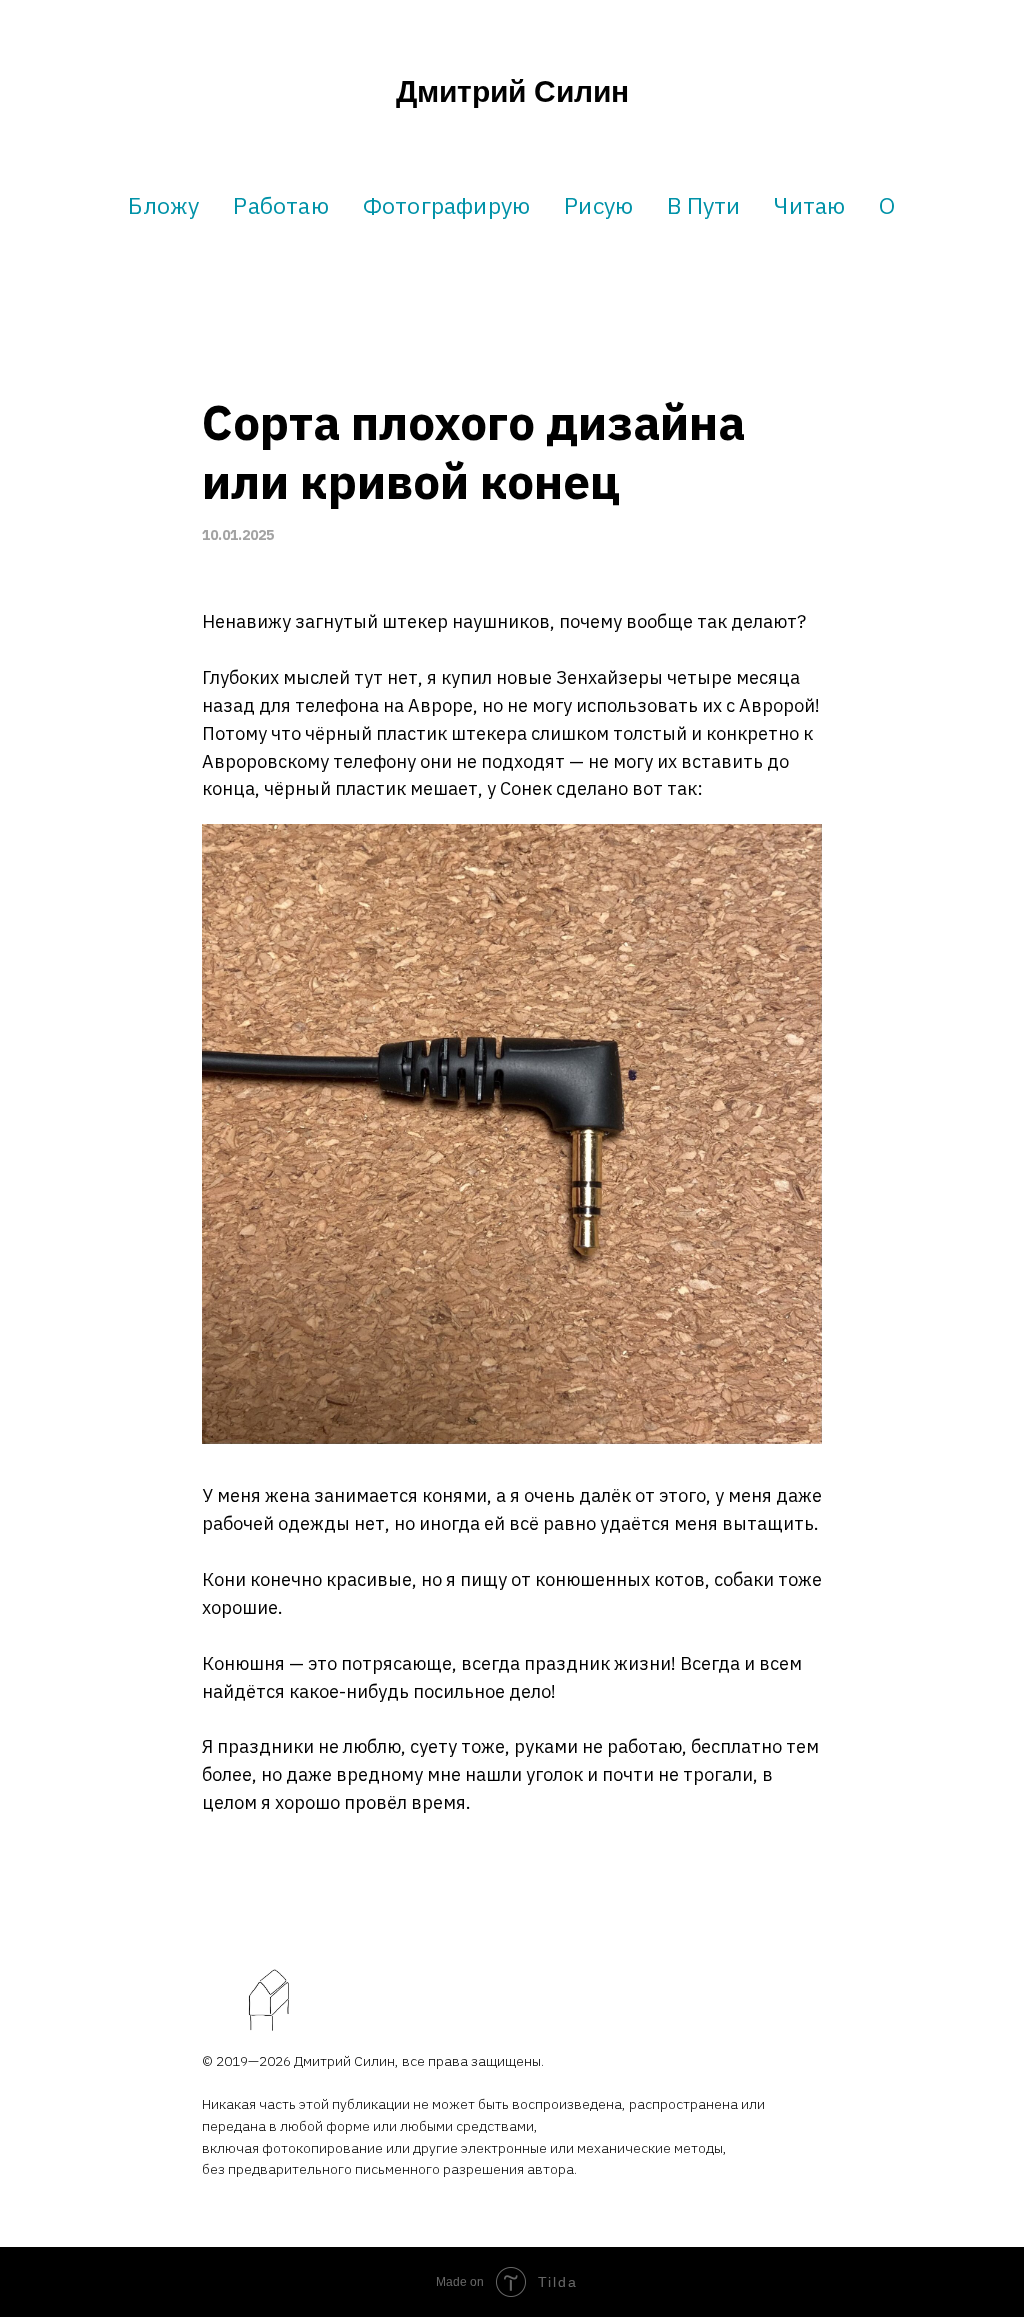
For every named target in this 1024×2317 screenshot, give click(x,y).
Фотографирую (446, 205)
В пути (703, 205)
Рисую (598, 205)
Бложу (163, 205)
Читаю (809, 205)
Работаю (280, 205)
